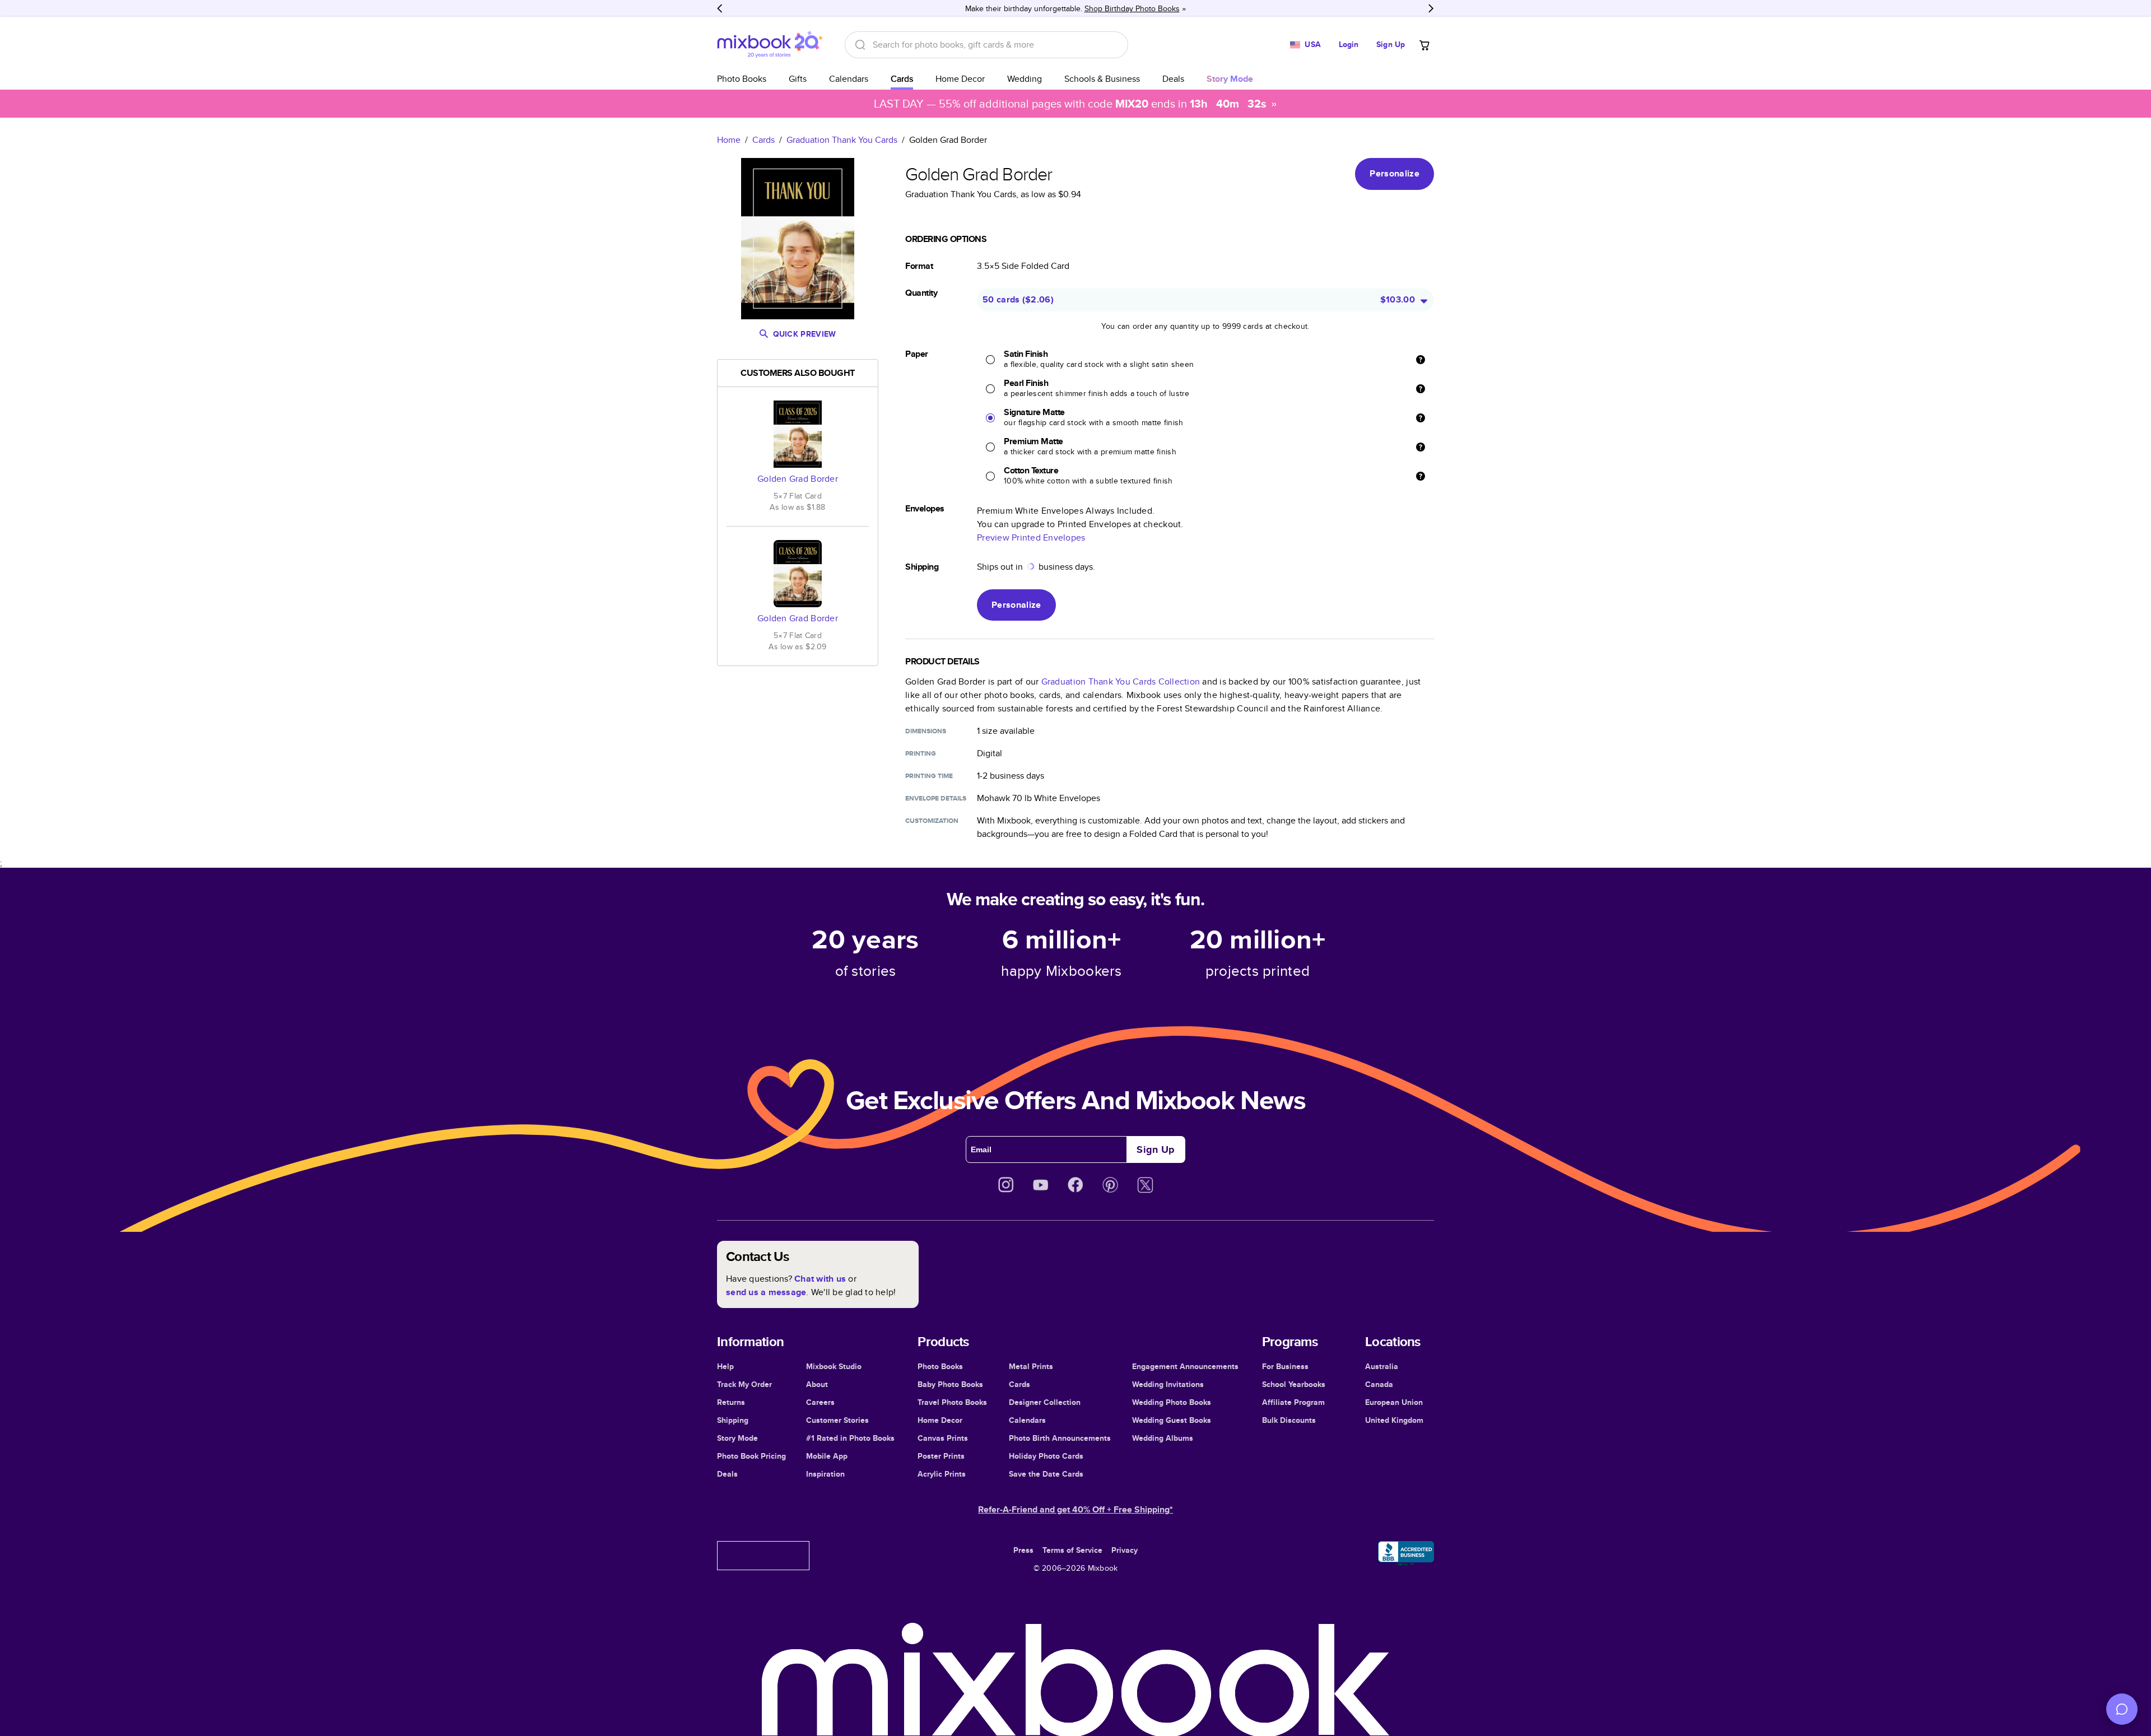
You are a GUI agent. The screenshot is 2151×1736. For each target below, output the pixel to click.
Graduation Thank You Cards (842, 140)
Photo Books (742, 79)
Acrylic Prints (942, 1474)
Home (729, 140)
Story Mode (737, 1438)
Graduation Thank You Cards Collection (1121, 681)
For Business (1285, 1366)
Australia (1382, 1366)
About (817, 1384)
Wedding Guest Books (1172, 1420)
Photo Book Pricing (751, 1456)
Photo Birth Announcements (1060, 1438)
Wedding (1025, 79)
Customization (932, 821)
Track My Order (744, 1384)
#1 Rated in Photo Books (850, 1438)
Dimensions (926, 731)
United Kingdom (1394, 1420)
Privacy (1125, 1550)
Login (1349, 44)
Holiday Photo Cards (1046, 1456)
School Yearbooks (1294, 1384)
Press (1023, 1550)
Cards (902, 79)
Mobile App (827, 1456)
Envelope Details (936, 798)
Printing (921, 753)
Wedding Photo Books (1172, 1402)
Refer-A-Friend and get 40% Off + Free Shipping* (1075, 1509)
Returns (731, 1402)
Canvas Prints (943, 1438)
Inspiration (825, 1474)
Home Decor (960, 79)
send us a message (766, 1292)
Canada (1379, 1384)
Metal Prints (1031, 1366)
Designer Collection (1045, 1402)
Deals (1173, 79)
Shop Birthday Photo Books (1132, 8)
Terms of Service (1072, 1550)
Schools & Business (1102, 79)
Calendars (849, 79)
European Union (1394, 1402)
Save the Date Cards (1046, 1474)
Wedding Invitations (1168, 1384)
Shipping (733, 1420)
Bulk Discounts (1289, 1420)
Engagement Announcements (1185, 1366)
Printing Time (929, 776)
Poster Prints (941, 1456)
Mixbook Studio (834, 1366)
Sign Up (1391, 44)
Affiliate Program (1293, 1402)
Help (725, 1366)
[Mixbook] (770, 45)
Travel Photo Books (952, 1402)
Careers (820, 1402)
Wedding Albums (1163, 1438)
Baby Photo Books (950, 1384)
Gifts (798, 79)
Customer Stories (837, 1420)
